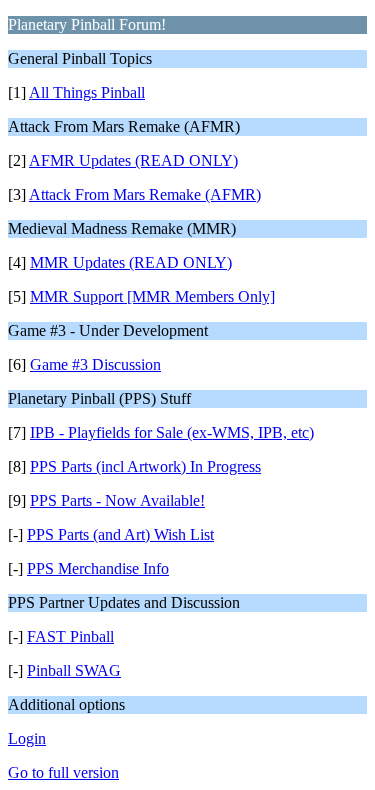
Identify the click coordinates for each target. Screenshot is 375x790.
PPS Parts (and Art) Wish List (120, 534)
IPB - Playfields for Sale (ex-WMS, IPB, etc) (172, 432)
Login (27, 738)
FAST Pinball (70, 636)
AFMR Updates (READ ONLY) (133, 160)
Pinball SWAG (74, 670)
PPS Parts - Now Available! (117, 500)
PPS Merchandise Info (98, 568)
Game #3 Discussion (95, 364)
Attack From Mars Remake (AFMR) (145, 194)
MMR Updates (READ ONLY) (131, 262)
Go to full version (63, 772)
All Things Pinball (87, 92)
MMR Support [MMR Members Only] (152, 296)
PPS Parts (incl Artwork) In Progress (145, 466)
